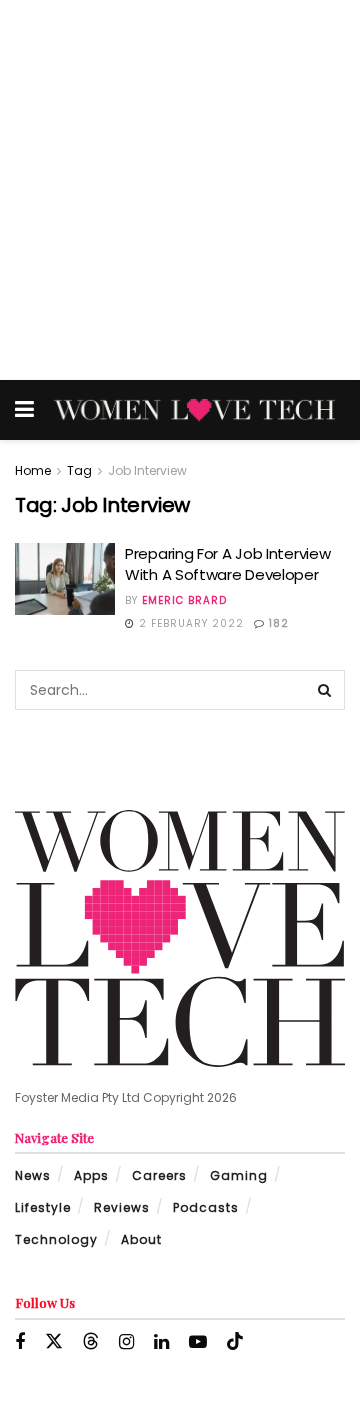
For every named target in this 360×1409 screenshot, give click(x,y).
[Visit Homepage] (194, 410)
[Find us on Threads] (91, 1342)
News (33, 1175)
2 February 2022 (189, 623)
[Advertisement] (180, 190)
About (141, 1239)
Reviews (122, 1207)
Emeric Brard (184, 600)
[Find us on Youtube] (198, 1342)
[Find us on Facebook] (20, 1342)
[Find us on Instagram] (126, 1342)
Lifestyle (43, 1207)
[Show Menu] (24, 410)
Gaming (239, 1175)
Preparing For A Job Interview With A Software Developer (227, 564)
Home (33, 470)
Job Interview (147, 470)
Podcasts (206, 1207)
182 (277, 623)
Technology (56, 1239)
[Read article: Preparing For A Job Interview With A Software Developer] (65, 579)
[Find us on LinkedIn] (161, 1342)
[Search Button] (325, 690)
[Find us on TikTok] (235, 1342)
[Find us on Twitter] (54, 1342)
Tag (79, 470)
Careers (159, 1175)
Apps (91, 1175)
